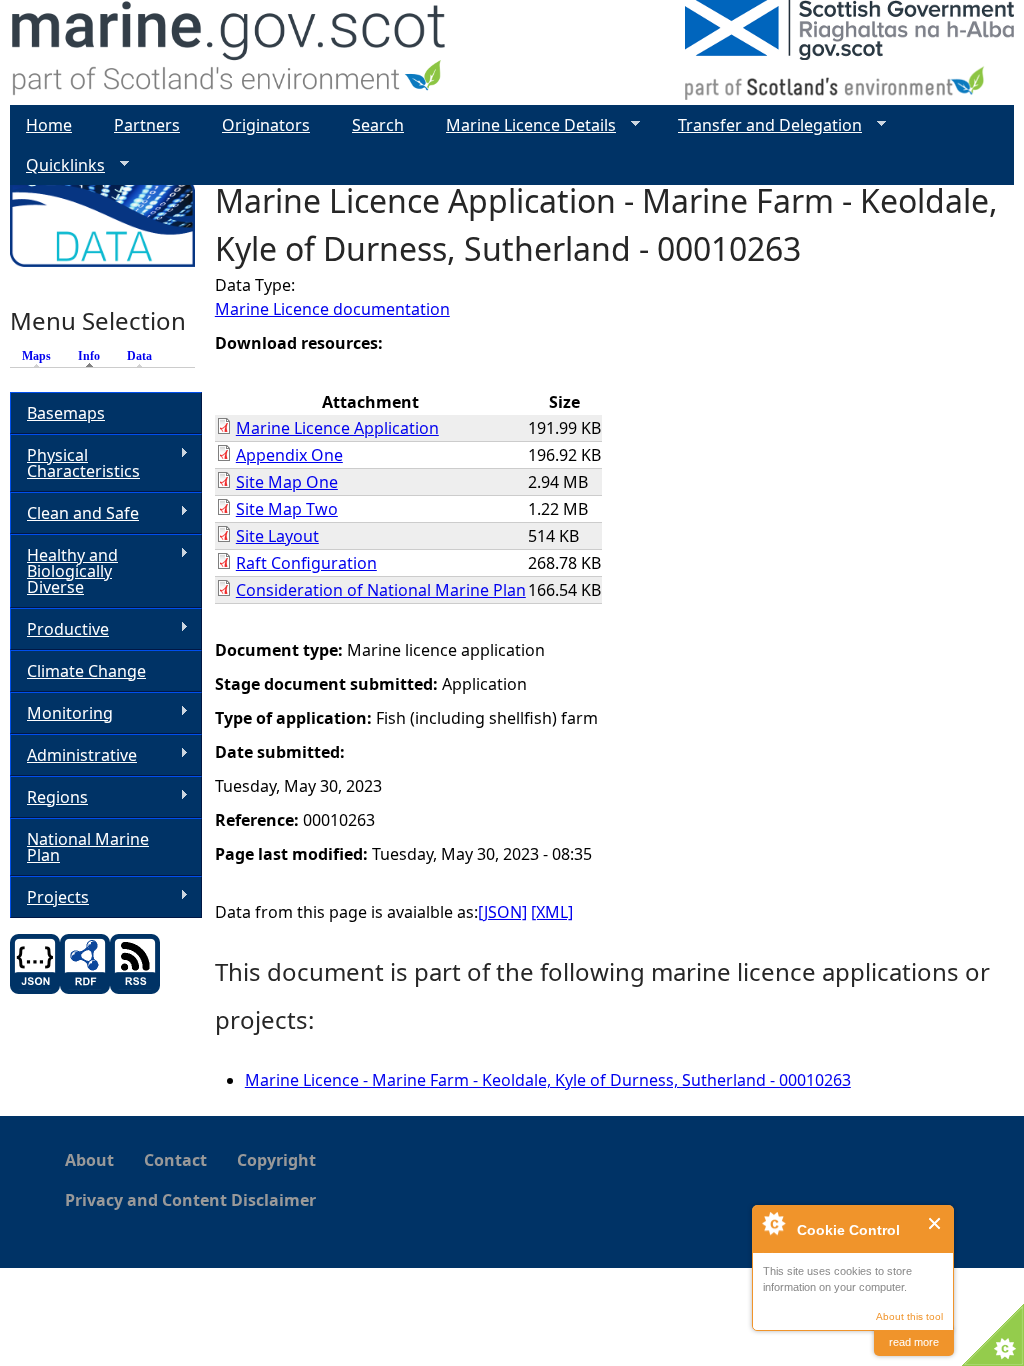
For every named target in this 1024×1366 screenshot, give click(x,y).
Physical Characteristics (75, 463)
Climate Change (86, 671)
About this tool (909, 1316)
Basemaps (66, 413)
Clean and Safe (74, 513)
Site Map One (287, 482)
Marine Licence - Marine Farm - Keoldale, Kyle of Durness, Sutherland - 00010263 (548, 1080)
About (89, 1160)
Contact (175, 1160)
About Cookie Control (773, 1223)
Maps (36, 356)
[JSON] (502, 912)
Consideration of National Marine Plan (381, 590)
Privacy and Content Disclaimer (190, 1200)
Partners (147, 125)
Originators (266, 125)
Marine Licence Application (337, 428)
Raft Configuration (306, 563)
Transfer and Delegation (762, 125)
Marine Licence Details (523, 125)
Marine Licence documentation (332, 309)
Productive (59, 629)
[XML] (552, 912)
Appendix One (289, 455)
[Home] (229, 52)
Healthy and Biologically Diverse (64, 571)
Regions (49, 797)
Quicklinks (57, 165)
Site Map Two (287, 509)
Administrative (73, 755)
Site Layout (277, 536)
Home (49, 125)
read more (914, 1342)
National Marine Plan (88, 847)
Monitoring (61, 713)
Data (139, 356)
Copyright (276, 1160)
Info (94, 356)
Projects (49, 897)
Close (935, 1223)
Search (378, 125)
